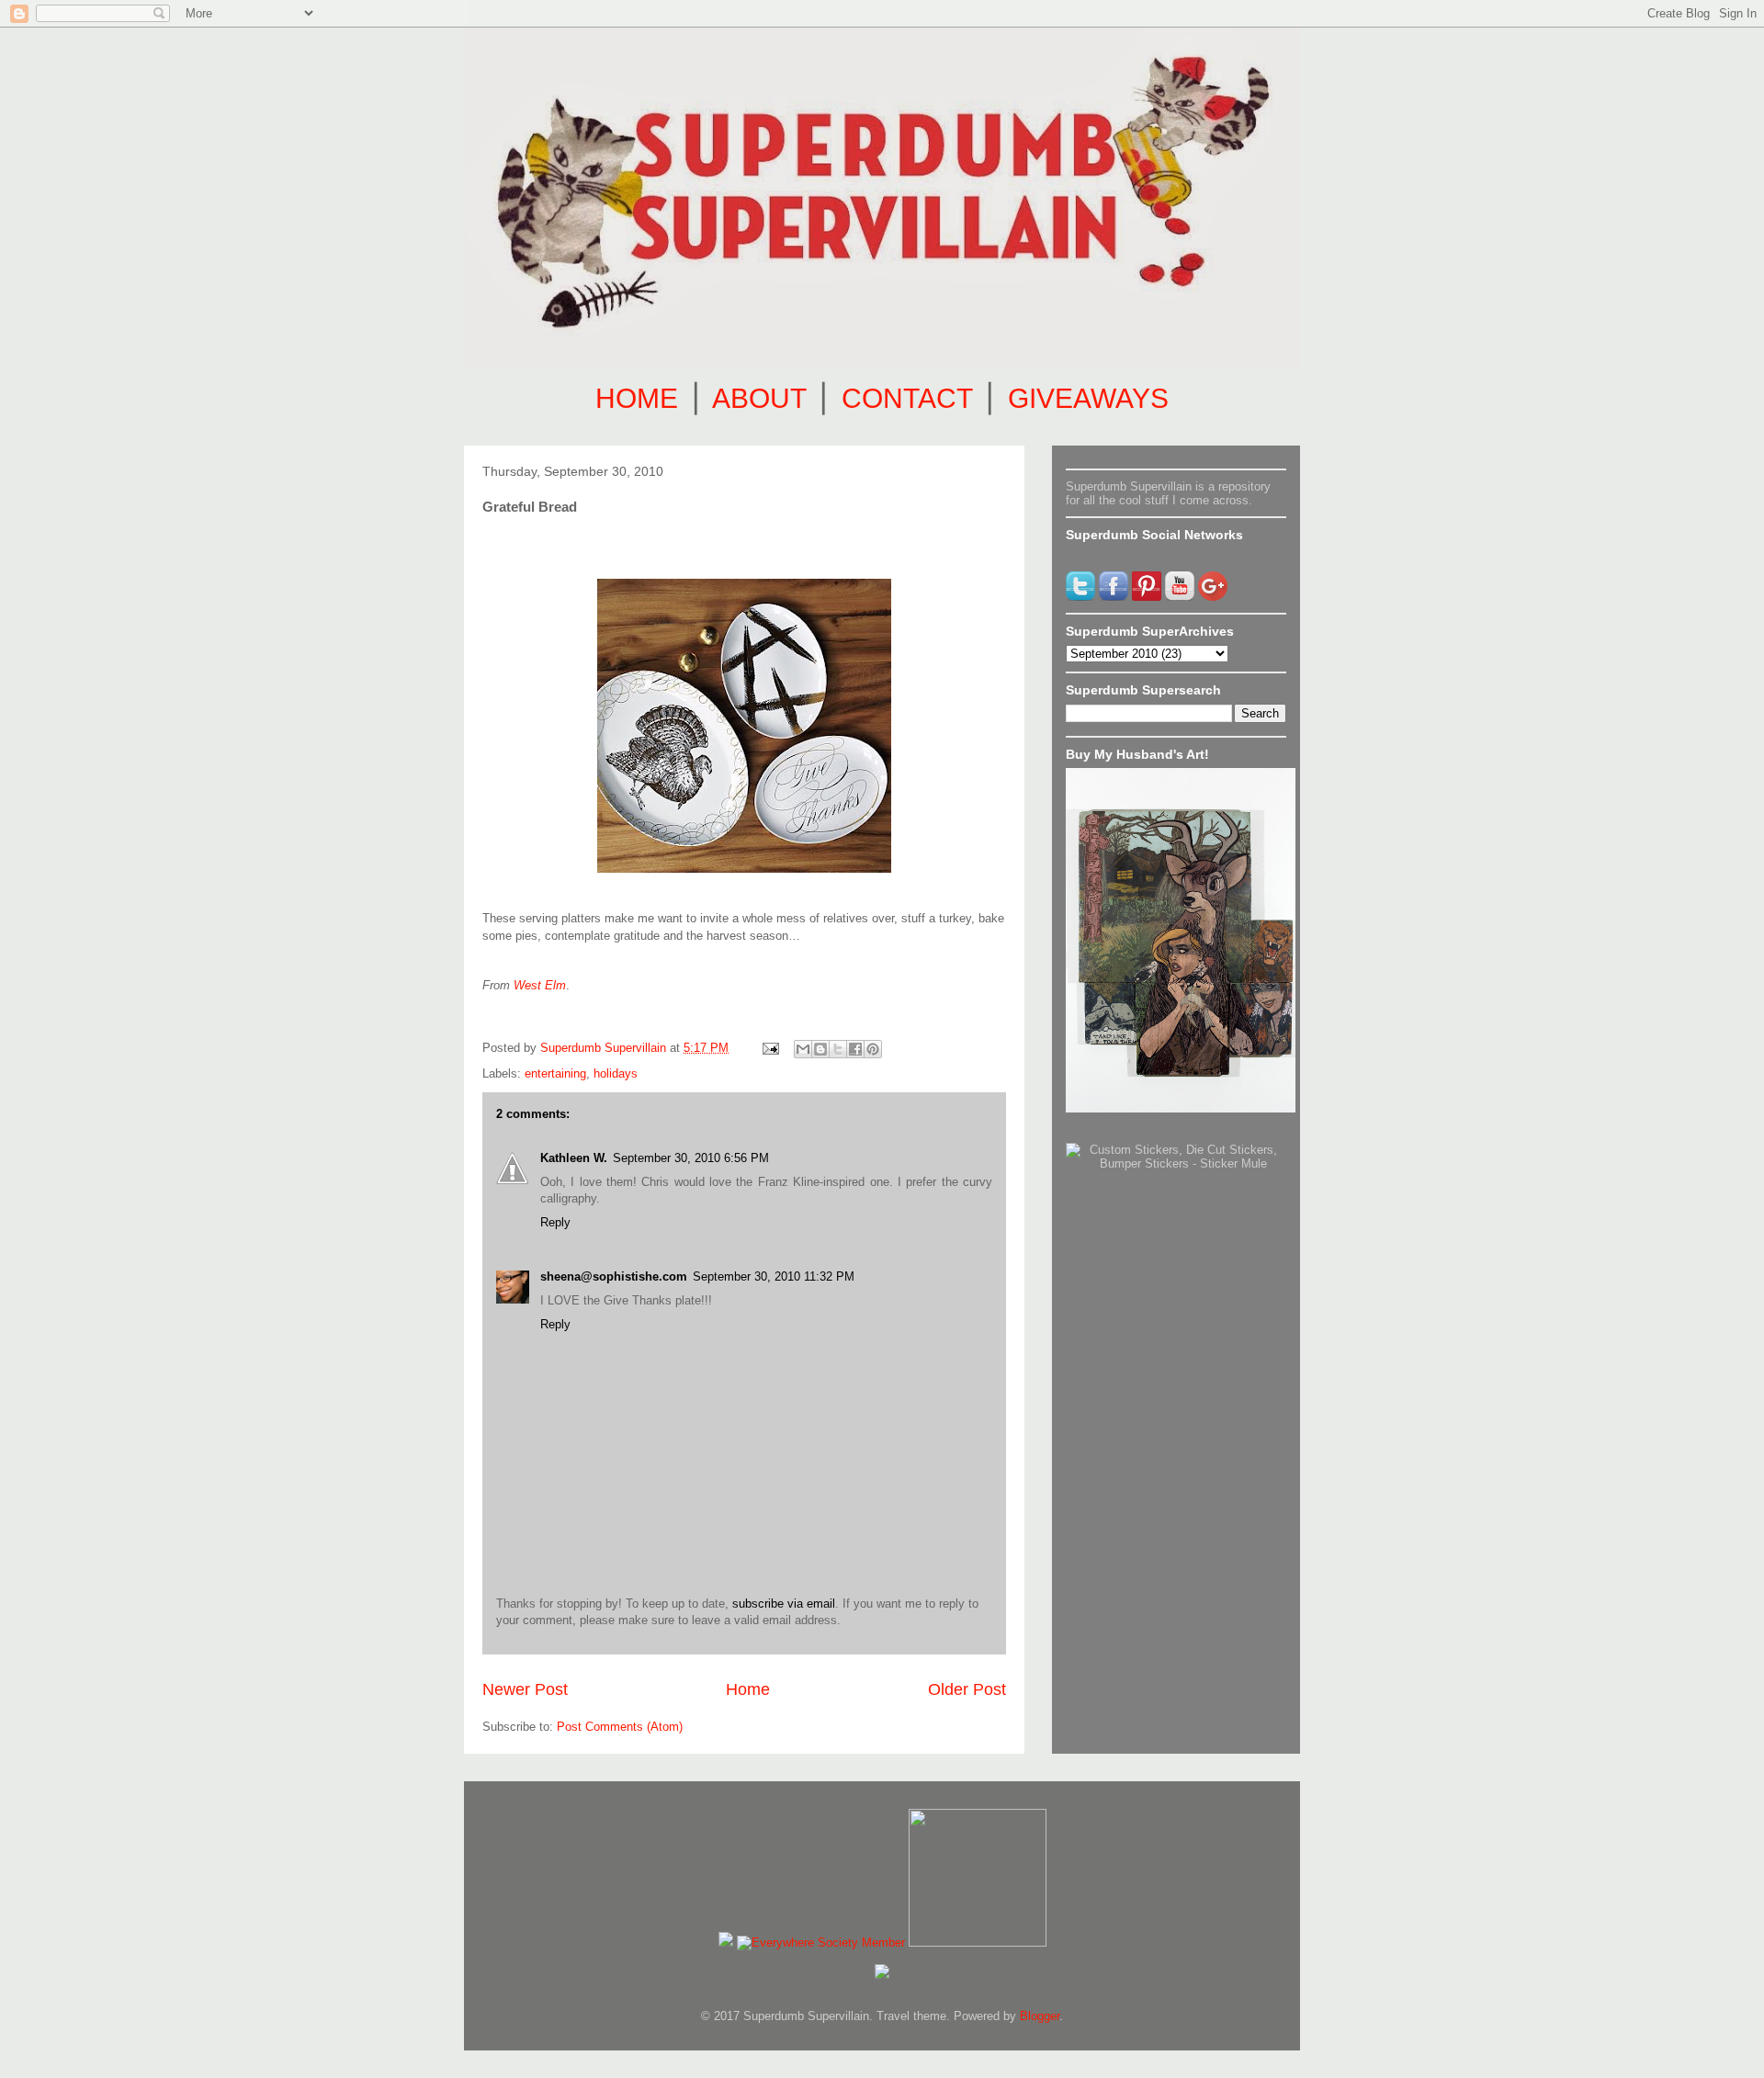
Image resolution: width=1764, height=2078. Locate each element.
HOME (637, 398)
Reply (555, 1222)
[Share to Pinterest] (873, 1049)
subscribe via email (784, 1604)
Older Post (967, 1689)
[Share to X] (838, 1049)
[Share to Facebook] (855, 1049)
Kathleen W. (574, 1158)
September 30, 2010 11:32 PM (774, 1276)
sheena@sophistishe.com (614, 1276)
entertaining (555, 1073)
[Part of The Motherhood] (978, 1942)
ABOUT (759, 398)
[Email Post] (769, 1048)
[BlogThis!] (820, 1049)
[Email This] (803, 1049)
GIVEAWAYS (1088, 398)
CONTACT (907, 398)
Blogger (1040, 2016)
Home (748, 1689)
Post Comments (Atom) (620, 1727)
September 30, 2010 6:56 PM (691, 1158)
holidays (616, 1073)
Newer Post (525, 1689)
